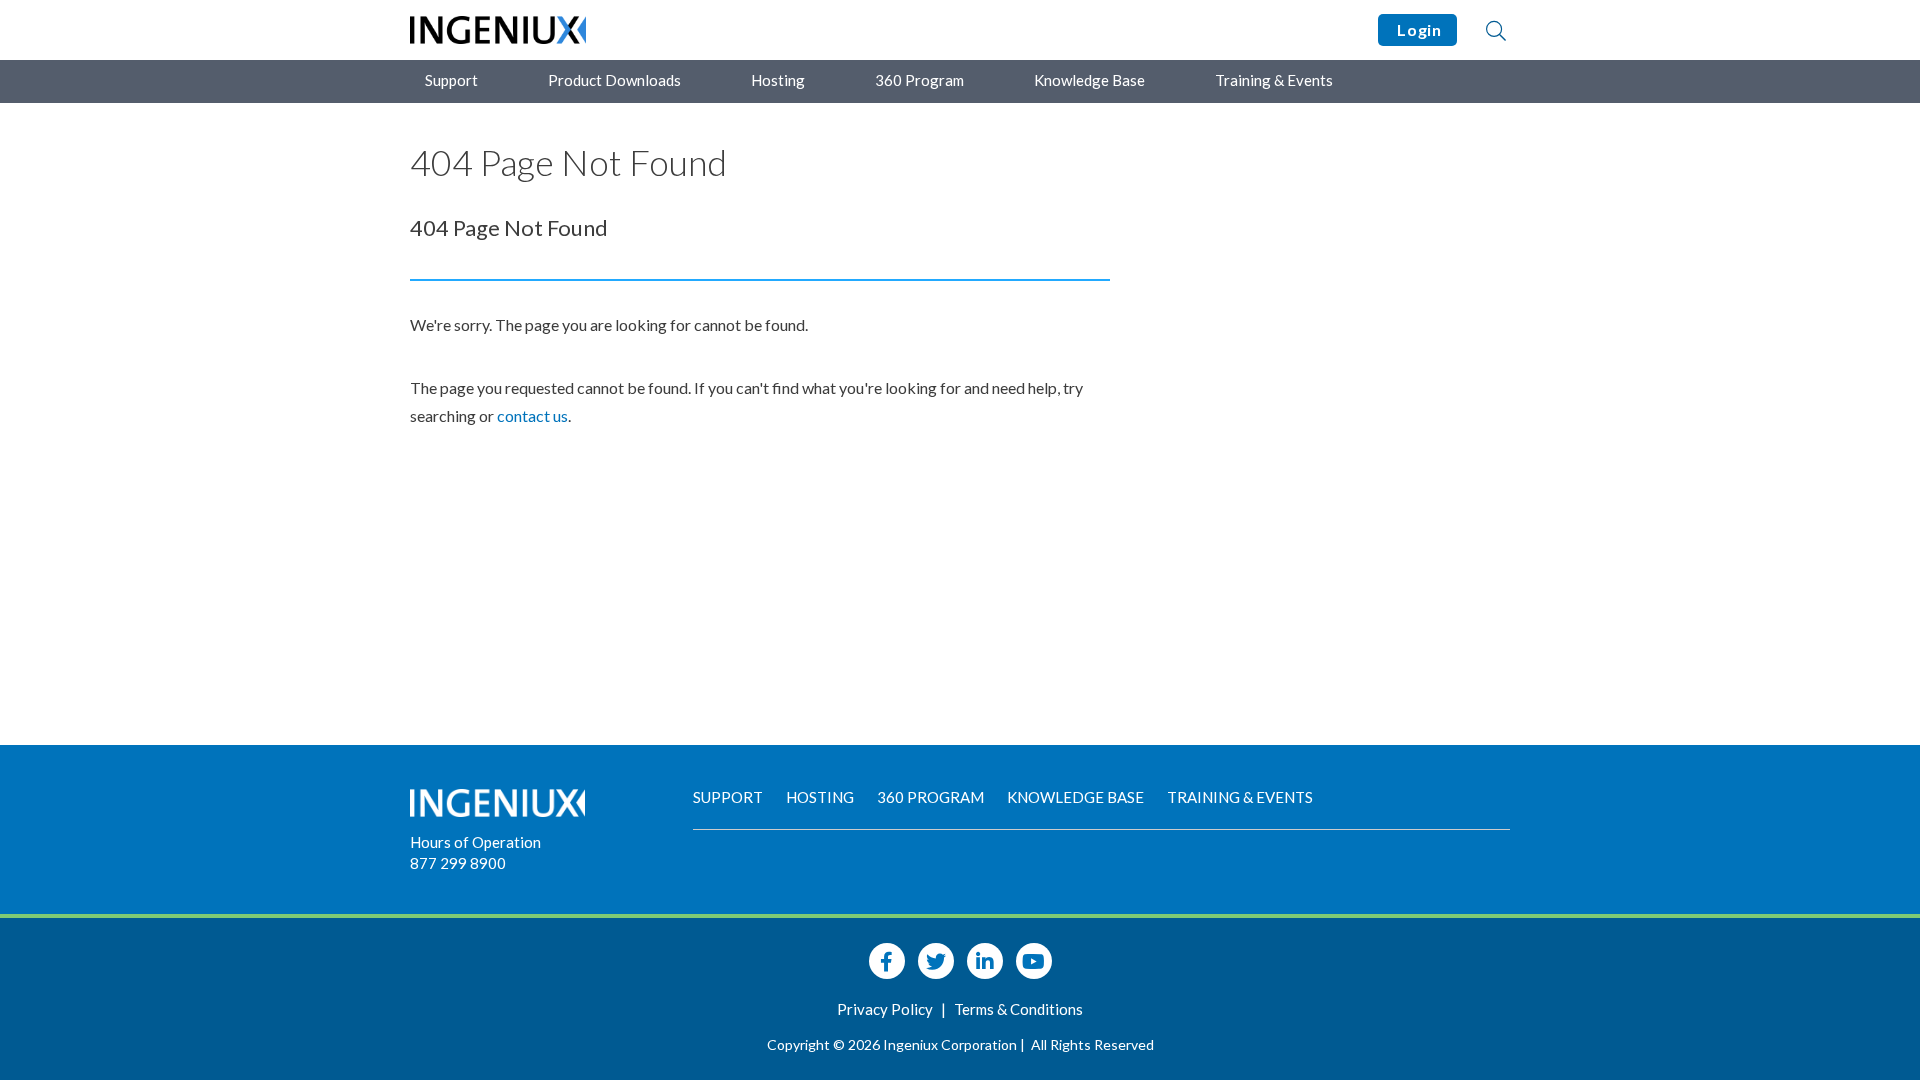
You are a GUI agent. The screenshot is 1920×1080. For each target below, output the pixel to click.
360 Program (919, 80)
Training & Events (1274, 80)
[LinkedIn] (985, 961)
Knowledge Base (1089, 80)
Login (1417, 29)
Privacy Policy (886, 1009)
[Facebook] (887, 961)
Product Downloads (614, 80)
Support (451, 80)
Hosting (778, 80)
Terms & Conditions (1018, 1009)
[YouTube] (1034, 961)
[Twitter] (936, 961)
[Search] (1496, 30)
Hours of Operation (475, 842)
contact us (532, 415)
